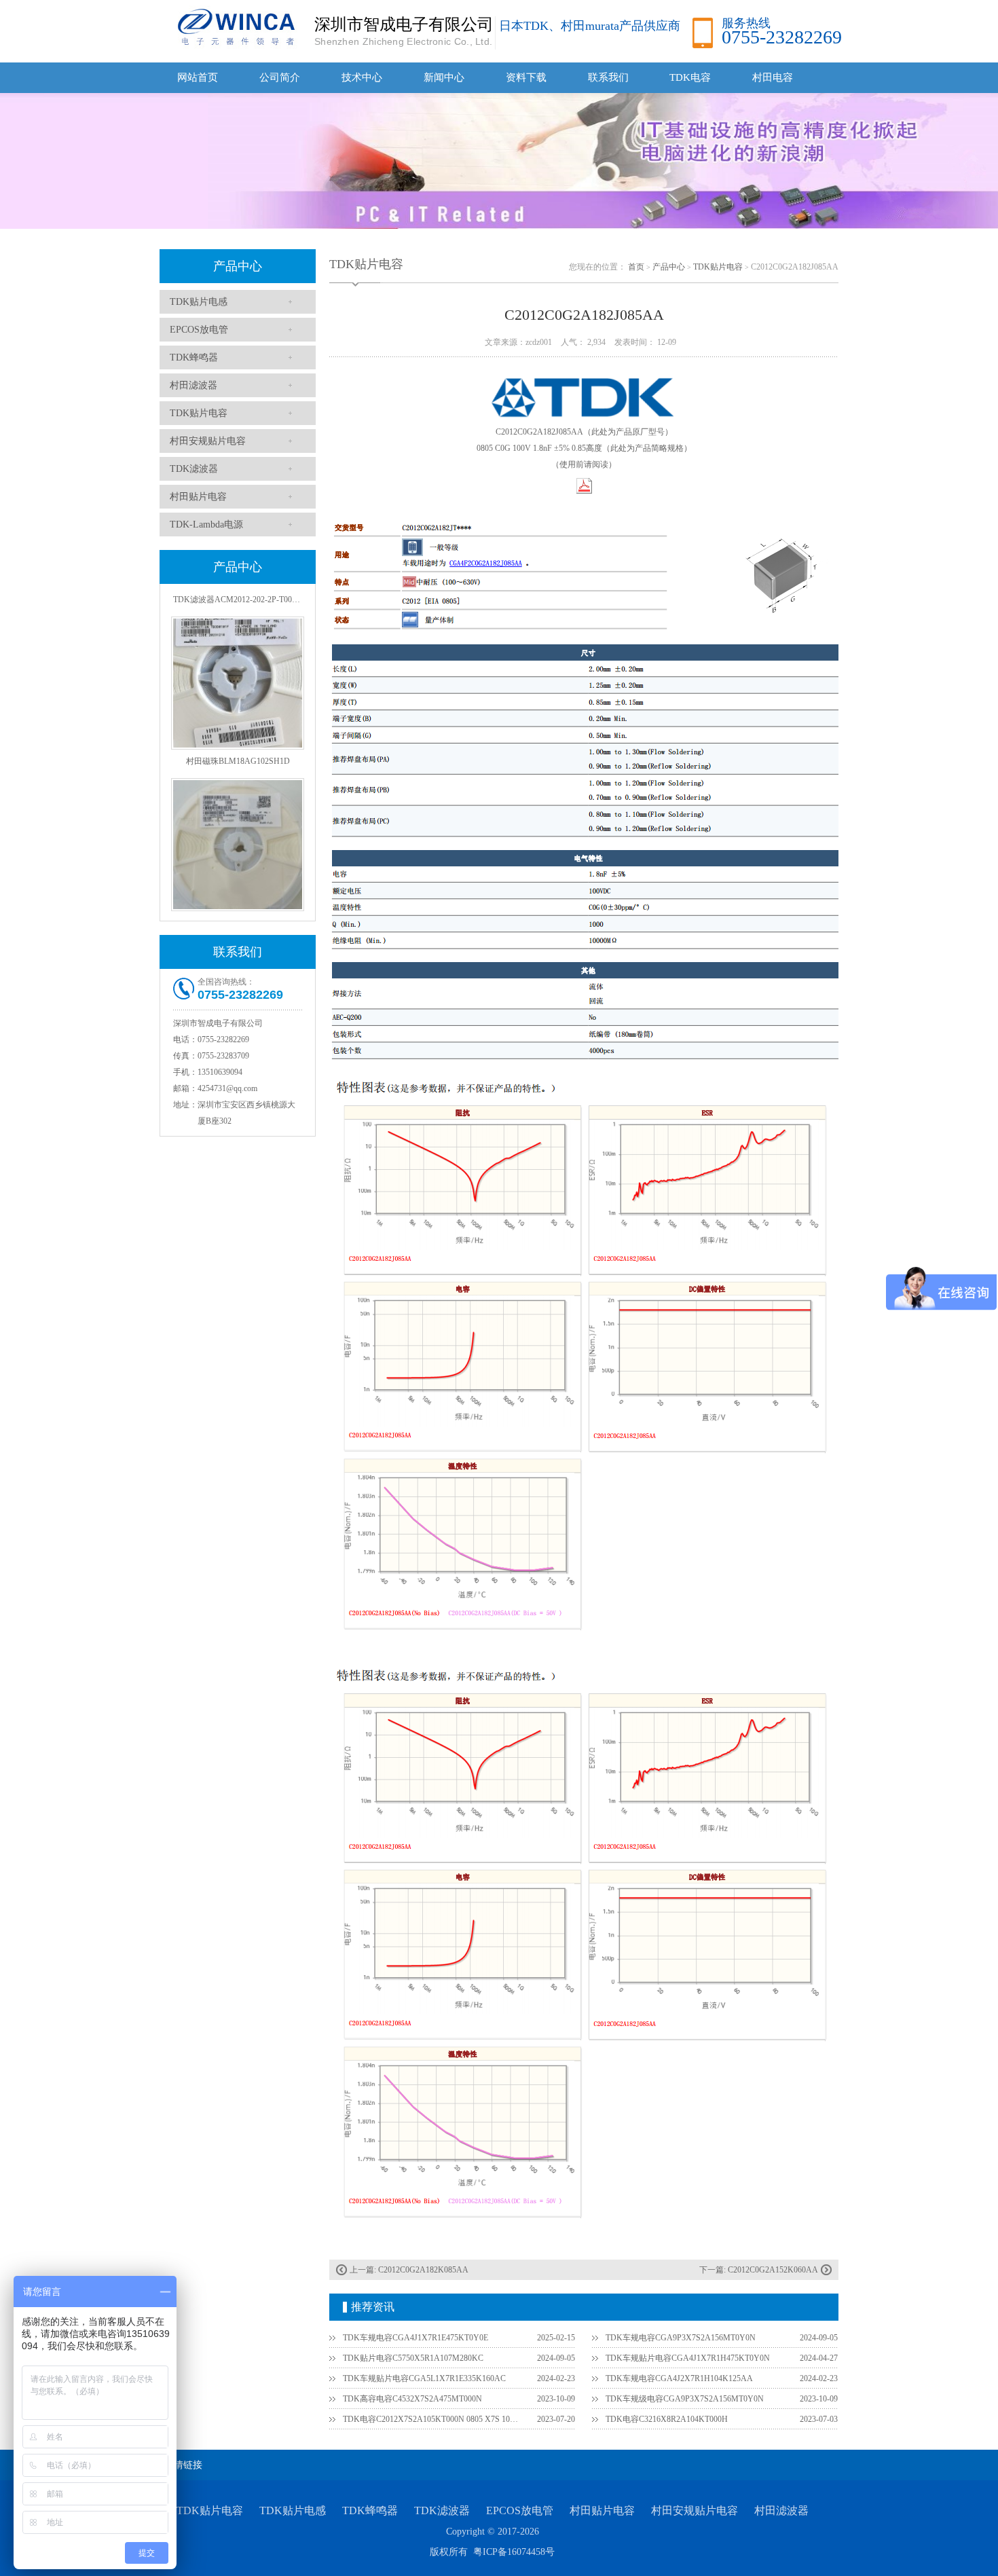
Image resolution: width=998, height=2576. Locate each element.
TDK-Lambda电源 (206, 525)
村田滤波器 (193, 385)
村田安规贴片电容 (208, 441)
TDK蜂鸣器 (194, 357)
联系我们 (608, 77)
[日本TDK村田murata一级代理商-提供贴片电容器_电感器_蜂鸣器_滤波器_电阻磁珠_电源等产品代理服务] (234, 26)
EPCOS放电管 (199, 330)
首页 (636, 267)
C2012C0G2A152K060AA (773, 2270)
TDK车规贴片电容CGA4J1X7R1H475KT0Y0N (688, 2358)
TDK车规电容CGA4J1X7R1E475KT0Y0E (415, 2338)
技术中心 (362, 77)
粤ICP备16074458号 (514, 2552)
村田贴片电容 (198, 497)
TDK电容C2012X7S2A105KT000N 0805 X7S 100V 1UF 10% (432, 2419)
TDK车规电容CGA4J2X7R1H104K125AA (679, 2378)
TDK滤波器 (194, 469)
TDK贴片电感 (199, 302)
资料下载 (526, 77)
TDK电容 (690, 77)
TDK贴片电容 (199, 413)
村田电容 (773, 77)
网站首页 (198, 77)
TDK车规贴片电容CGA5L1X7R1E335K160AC (424, 2378)
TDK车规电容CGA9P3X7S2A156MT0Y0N (681, 2338)
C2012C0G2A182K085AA (423, 2270)
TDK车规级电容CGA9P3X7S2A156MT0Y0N (685, 2399)
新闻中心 (444, 77)
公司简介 (280, 77)
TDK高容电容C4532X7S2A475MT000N (412, 2399)
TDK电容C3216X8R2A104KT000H (667, 2419)
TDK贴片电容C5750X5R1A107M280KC (413, 2358)
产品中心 (238, 266)
